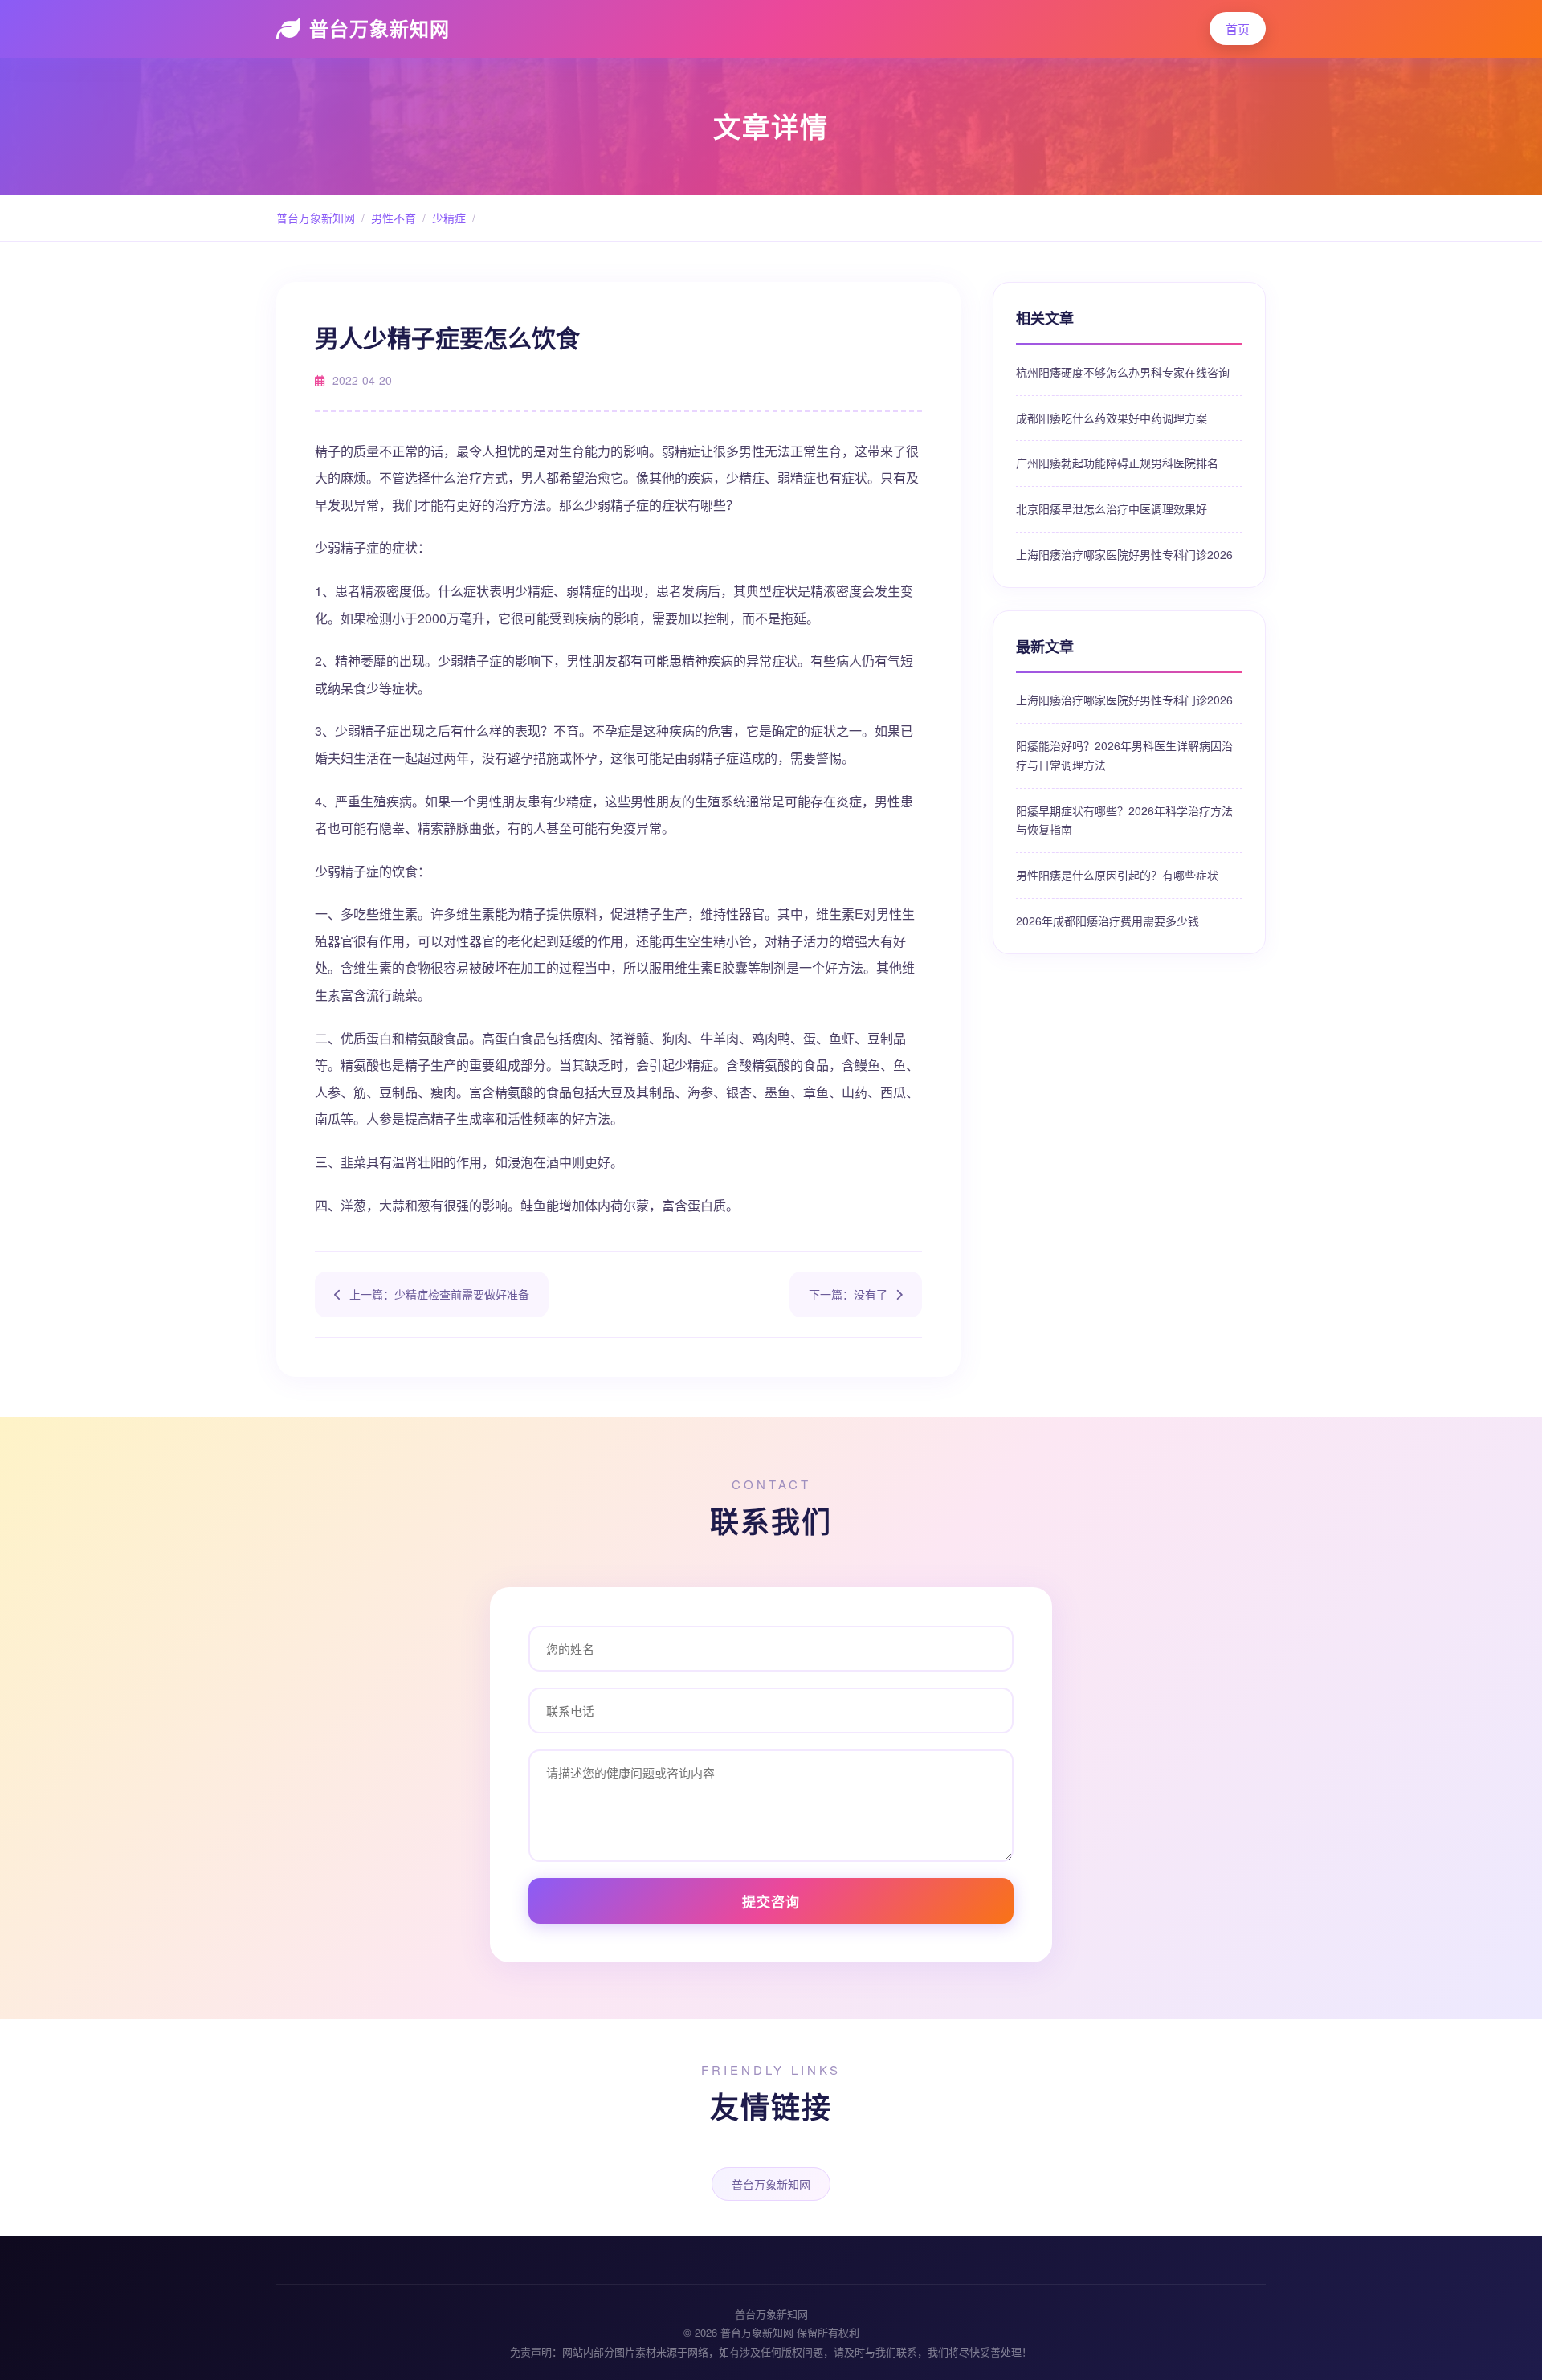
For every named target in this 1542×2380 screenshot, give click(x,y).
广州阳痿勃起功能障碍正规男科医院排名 (1117, 463)
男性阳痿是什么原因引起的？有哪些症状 (1117, 875)
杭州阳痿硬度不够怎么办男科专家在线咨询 (1123, 372)
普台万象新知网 (379, 28)
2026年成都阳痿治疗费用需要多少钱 (1108, 921)
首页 (1238, 29)
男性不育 (394, 218)
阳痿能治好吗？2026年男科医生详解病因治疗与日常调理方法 (1124, 755)
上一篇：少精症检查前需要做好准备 (439, 1294)
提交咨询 (771, 1901)
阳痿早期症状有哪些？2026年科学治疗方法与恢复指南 (1124, 820)
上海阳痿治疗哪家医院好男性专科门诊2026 (1124, 554)
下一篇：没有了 (848, 1294)
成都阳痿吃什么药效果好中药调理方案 (1112, 418)
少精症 (449, 218)
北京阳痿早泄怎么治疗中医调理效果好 (1112, 508)
